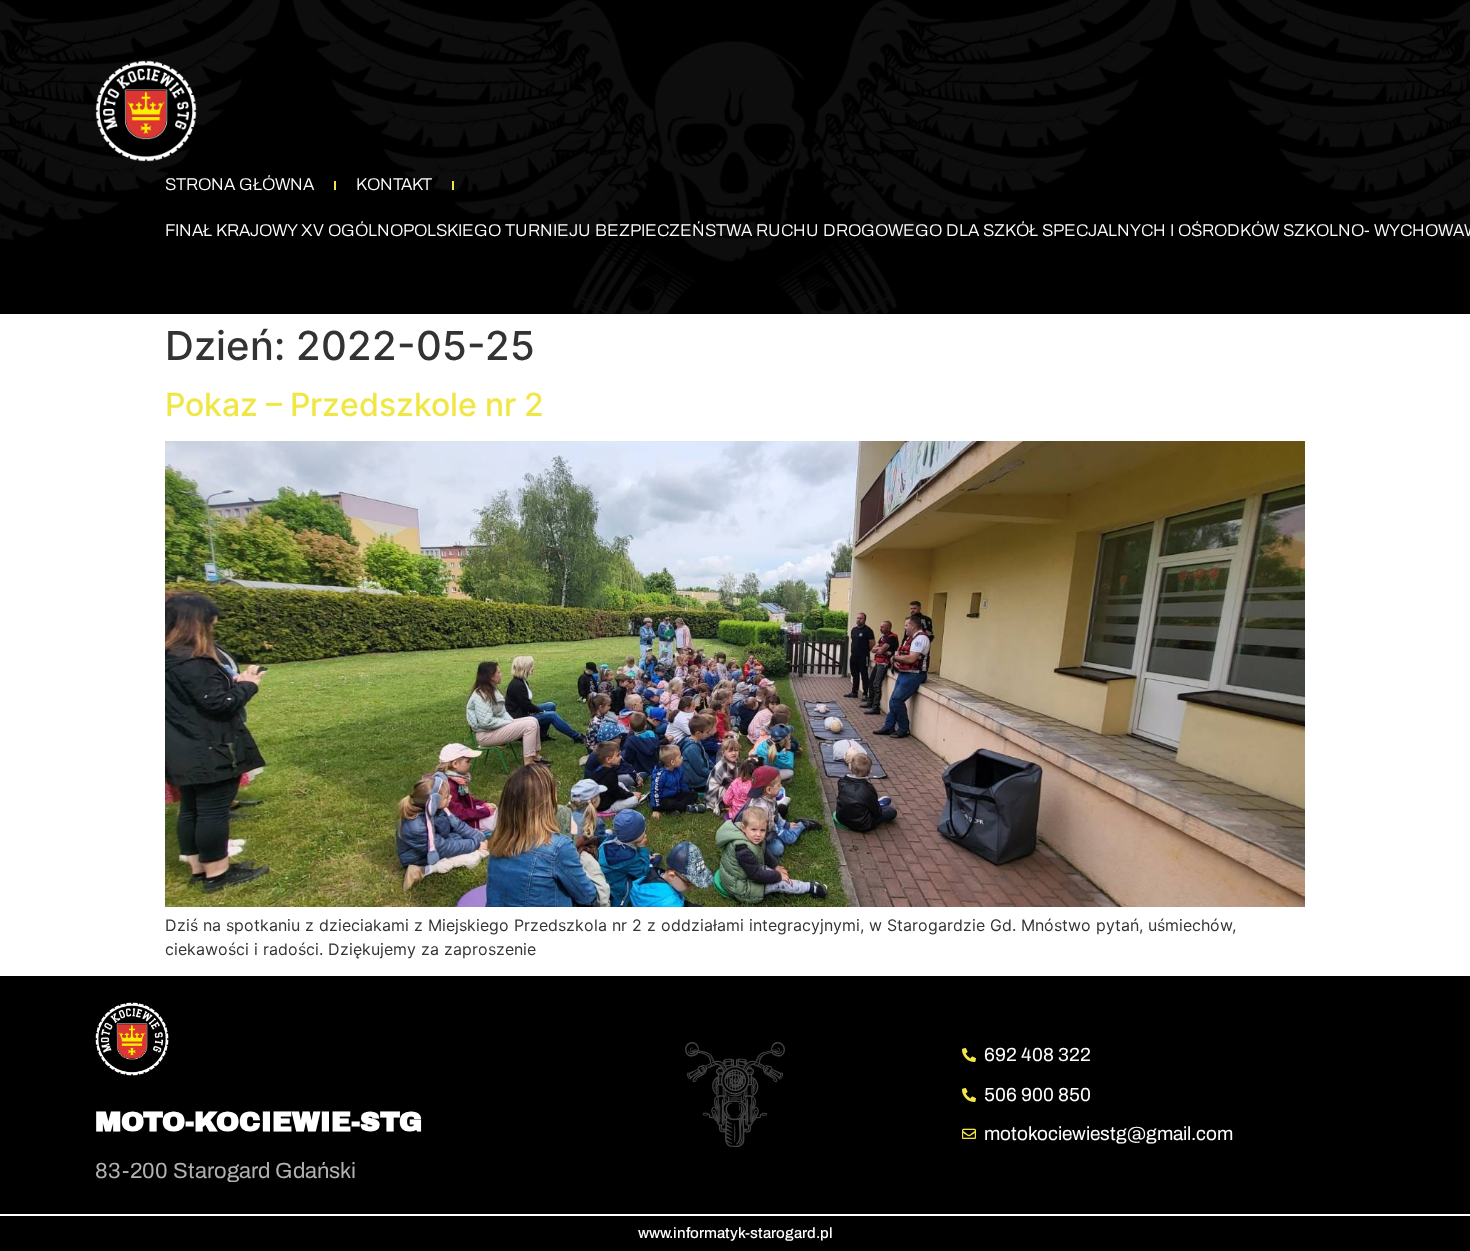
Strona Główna (239, 184)
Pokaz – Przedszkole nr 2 (354, 404)
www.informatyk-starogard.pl (735, 1233)
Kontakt (394, 184)
